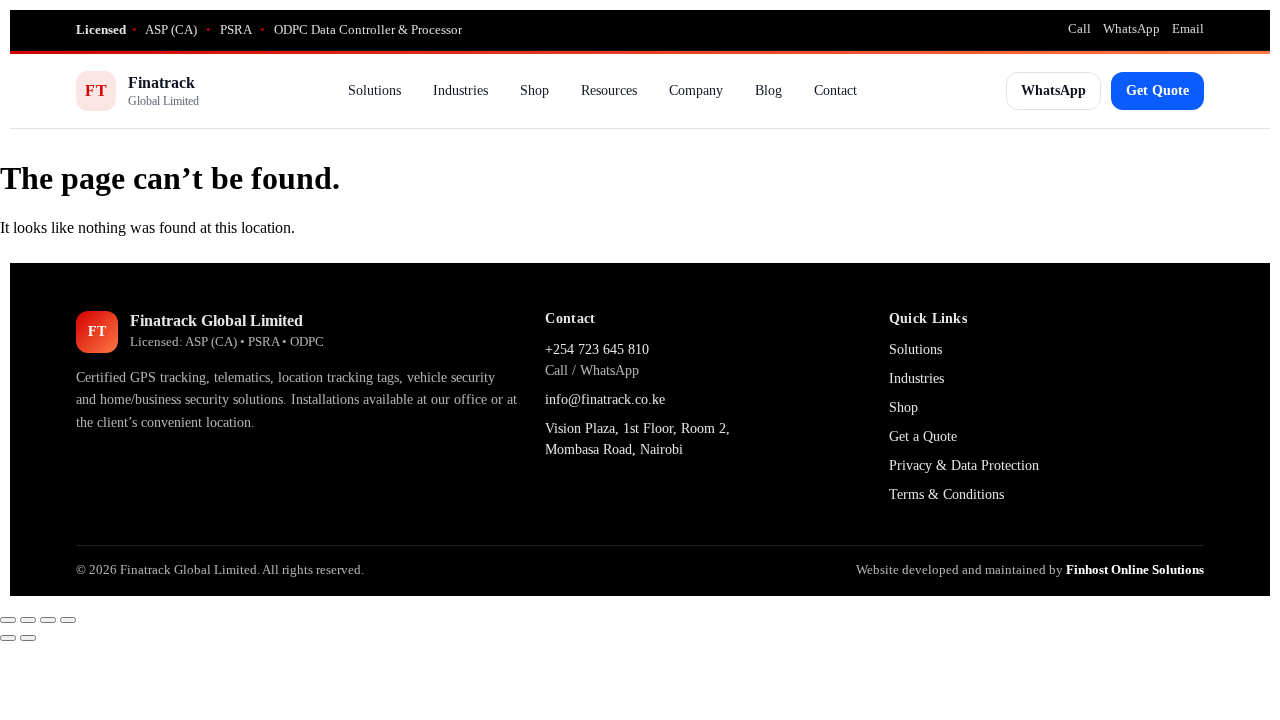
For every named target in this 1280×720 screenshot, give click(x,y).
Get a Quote (923, 436)
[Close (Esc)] (68, 620)
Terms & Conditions (946, 494)
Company (696, 90)
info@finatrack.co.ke (605, 399)
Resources (609, 90)
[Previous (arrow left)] (8, 638)
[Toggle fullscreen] (28, 620)
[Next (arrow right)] (28, 638)
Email (1188, 28)
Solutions (374, 90)
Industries (460, 90)
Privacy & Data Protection (964, 465)
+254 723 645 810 (597, 349)
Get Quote (1157, 90)
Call (1079, 28)
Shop (534, 90)
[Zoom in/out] (8, 620)
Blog (768, 90)
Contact (835, 90)
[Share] (48, 620)
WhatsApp (1131, 28)
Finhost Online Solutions (1135, 569)
